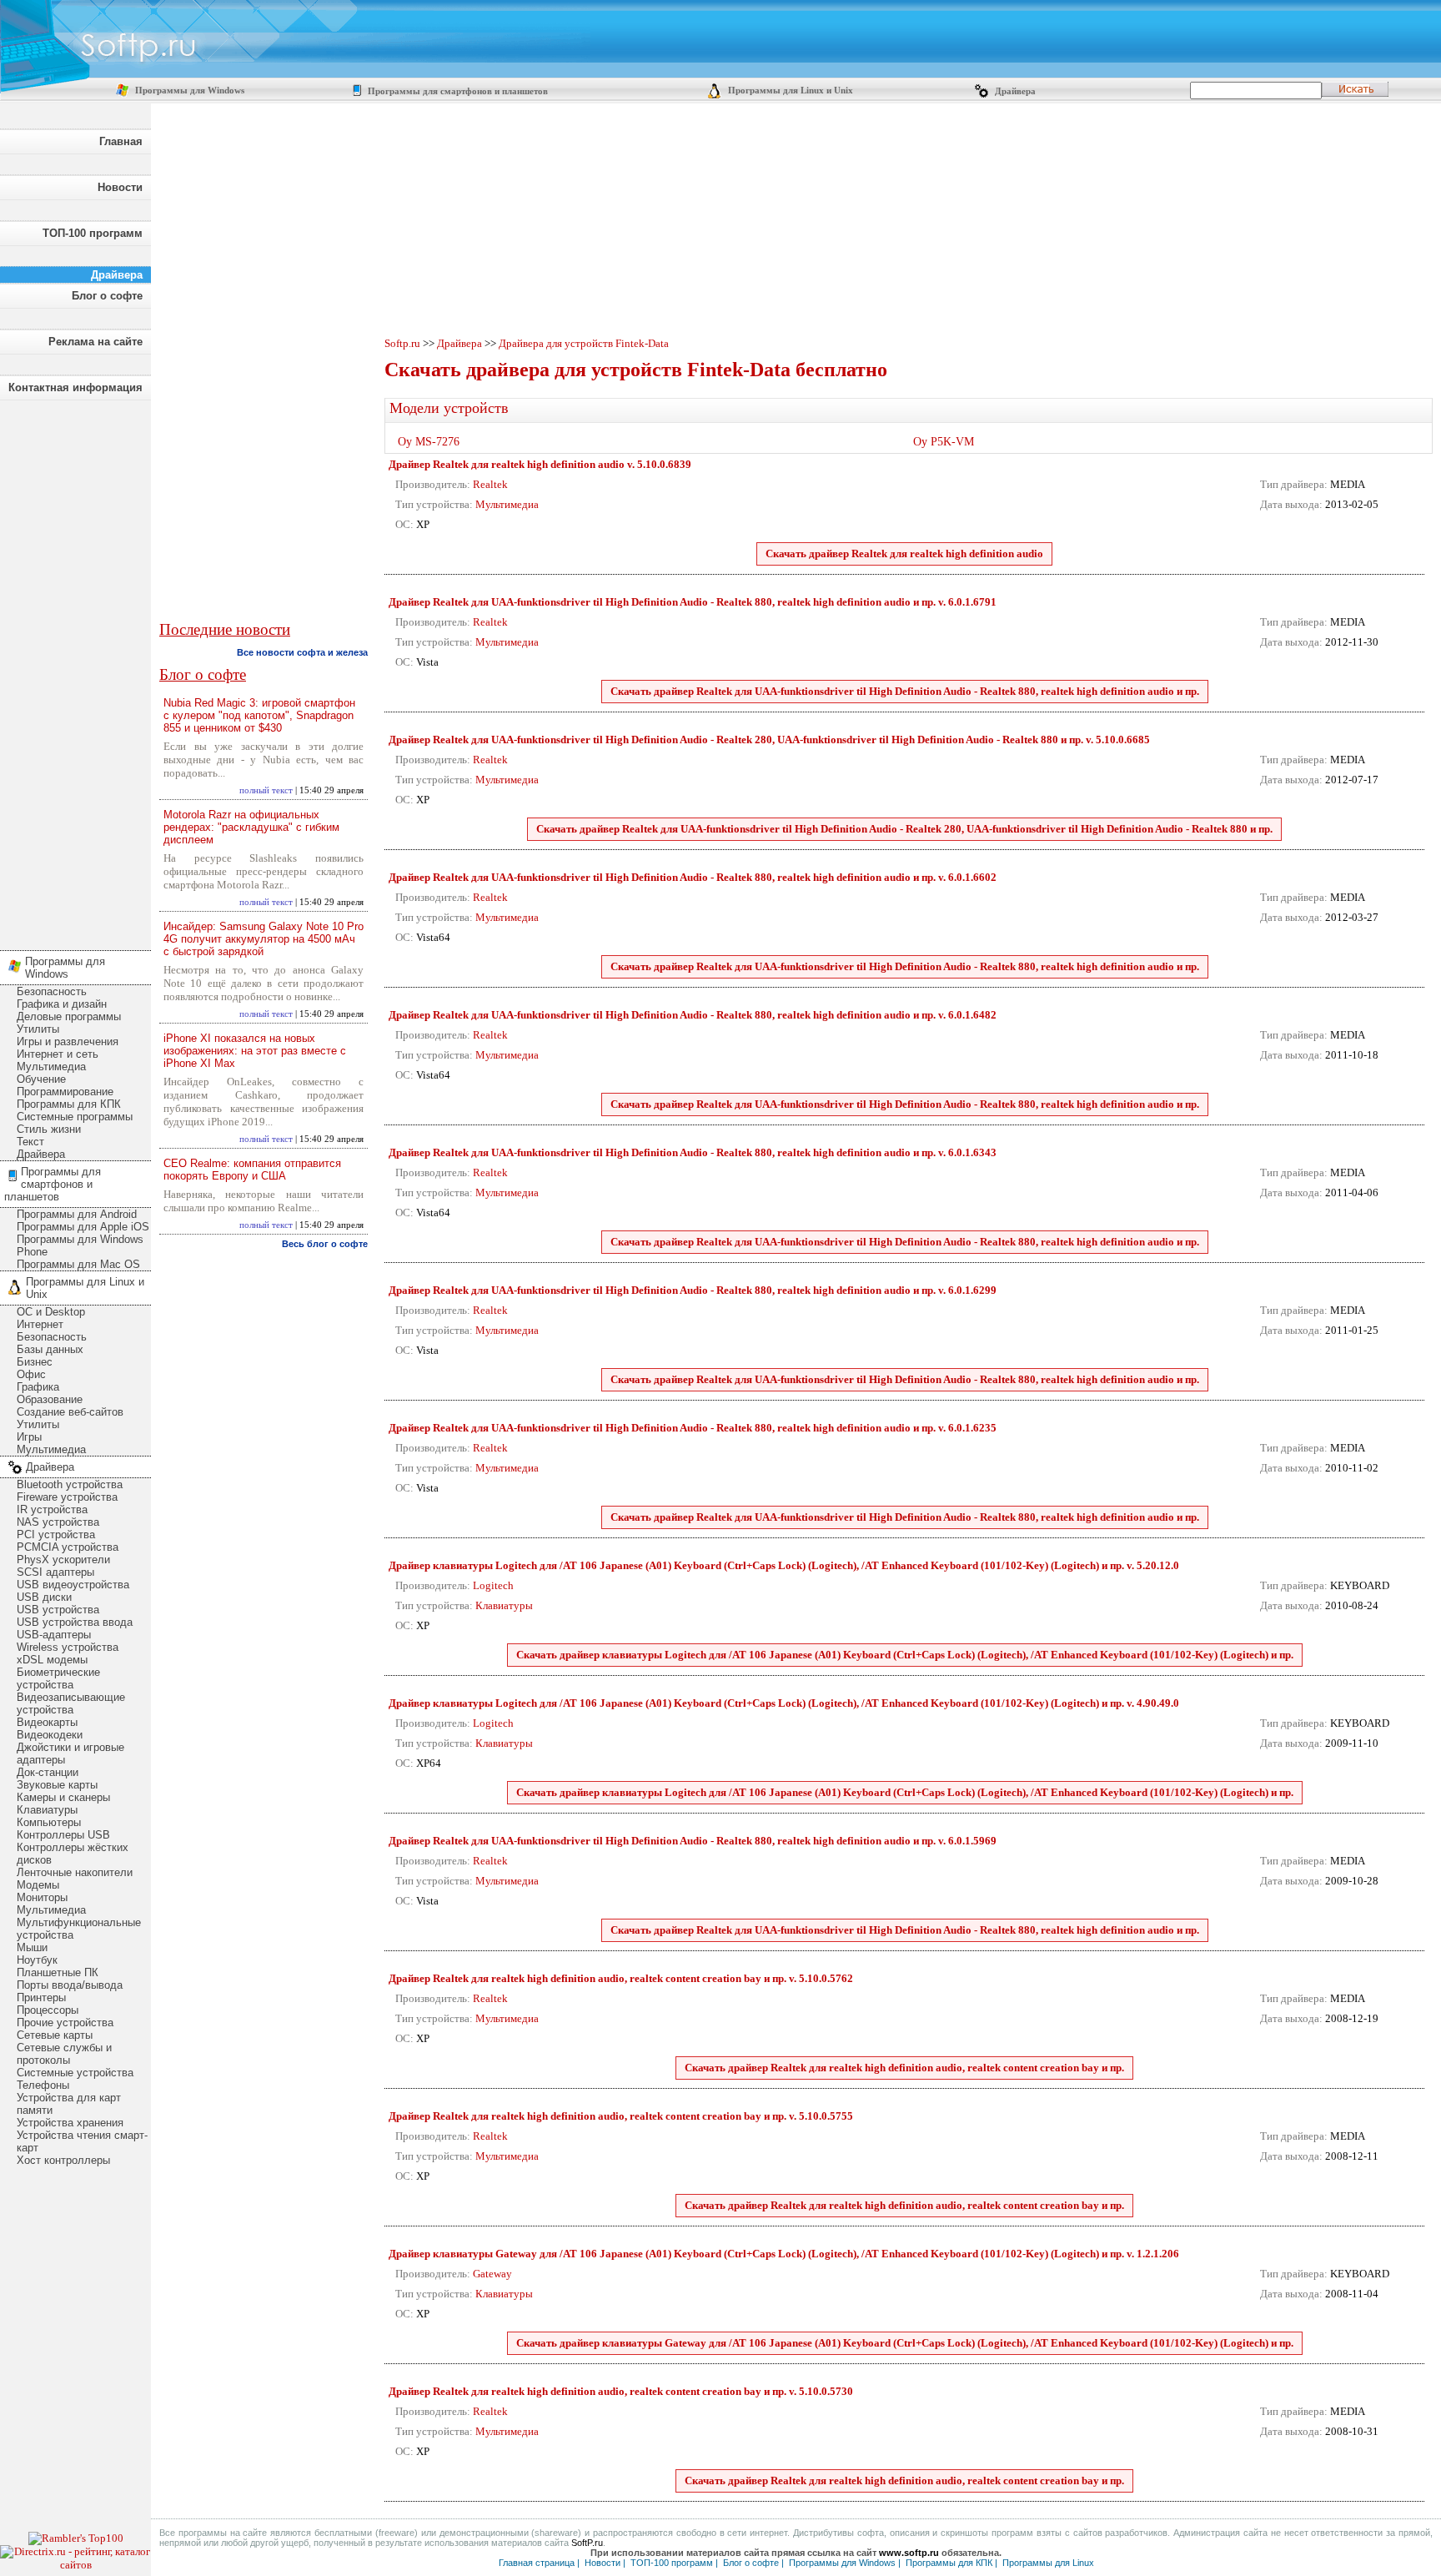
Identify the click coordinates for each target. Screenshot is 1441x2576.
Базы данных (50, 1349)
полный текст (266, 790)
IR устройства (52, 1509)
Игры (29, 1437)
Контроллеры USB (63, 1835)
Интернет (40, 1324)
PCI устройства (56, 1535)
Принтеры (41, 1997)
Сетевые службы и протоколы (64, 2054)
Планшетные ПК (58, 1972)
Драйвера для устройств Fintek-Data (584, 343)
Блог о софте (107, 296)
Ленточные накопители (75, 1872)
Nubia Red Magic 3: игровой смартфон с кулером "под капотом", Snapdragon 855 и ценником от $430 (259, 715)
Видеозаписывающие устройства (71, 1703)
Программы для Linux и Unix (789, 91)
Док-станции (48, 1772)
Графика (38, 1387)
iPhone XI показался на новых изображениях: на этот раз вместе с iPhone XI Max (255, 1051)
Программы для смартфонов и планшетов (457, 91)
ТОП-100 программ (93, 233)
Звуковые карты (57, 1785)
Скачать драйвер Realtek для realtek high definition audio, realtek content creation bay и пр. (904, 2068)
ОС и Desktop (51, 1312)
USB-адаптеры (54, 1635)
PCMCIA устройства (68, 1547)
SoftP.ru (587, 2543)
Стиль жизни (49, 1129)
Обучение (41, 1079)
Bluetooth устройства (70, 1484)
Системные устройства (75, 2073)
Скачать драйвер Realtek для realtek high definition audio (904, 553)
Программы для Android (77, 1214)
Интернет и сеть (58, 1054)
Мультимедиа (51, 1067)
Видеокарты (47, 1722)
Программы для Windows (188, 91)
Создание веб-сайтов (70, 1412)
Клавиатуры (47, 1810)
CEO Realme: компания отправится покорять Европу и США (252, 1170)
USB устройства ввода (75, 1622)
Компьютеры (49, 1822)
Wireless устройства (68, 1647)
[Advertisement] (75, 671)
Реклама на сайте (95, 342)
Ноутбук (37, 1960)
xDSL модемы (52, 1660)
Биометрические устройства (58, 1678)
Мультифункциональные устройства (79, 1929)
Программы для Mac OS (78, 1264)
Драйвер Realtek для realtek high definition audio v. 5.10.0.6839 (540, 464)
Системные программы (75, 1117)
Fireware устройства (67, 1497)
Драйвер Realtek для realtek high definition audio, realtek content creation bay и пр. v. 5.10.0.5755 (621, 2116)
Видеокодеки (50, 1735)
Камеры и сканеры (63, 1797)
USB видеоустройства (73, 1585)
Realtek (490, 484)
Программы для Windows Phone (80, 1245)
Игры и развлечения (68, 1041)
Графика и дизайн (62, 1004)
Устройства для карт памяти (69, 2104)
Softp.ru (402, 343)
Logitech (493, 1585)
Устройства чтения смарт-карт (82, 2141)
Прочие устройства (65, 2023)
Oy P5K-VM (944, 442)
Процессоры (48, 2010)
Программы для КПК (69, 1104)
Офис (31, 1374)
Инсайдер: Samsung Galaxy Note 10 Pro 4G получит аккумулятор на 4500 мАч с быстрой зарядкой (264, 939)
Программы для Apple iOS (83, 1227)
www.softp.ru (909, 2553)
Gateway (492, 2274)
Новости (120, 187)
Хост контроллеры (63, 2160)
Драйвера (1014, 91)
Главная (121, 141)
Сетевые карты (55, 2035)
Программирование (65, 1092)
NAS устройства (58, 1522)
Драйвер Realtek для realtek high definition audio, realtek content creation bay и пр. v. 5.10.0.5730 (621, 2391)
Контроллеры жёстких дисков (73, 1854)
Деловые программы (69, 1016)
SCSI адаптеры (55, 1572)
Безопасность (52, 991)
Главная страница (537, 2563)
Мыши (32, 1947)
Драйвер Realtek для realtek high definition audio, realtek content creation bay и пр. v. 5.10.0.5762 (621, 1978)
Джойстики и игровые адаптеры (70, 1753)
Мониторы (42, 1897)
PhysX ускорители (63, 1560)
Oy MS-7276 (429, 442)
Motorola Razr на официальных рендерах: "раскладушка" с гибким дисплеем (251, 827)
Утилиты (38, 1029)
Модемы (38, 1885)
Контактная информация (75, 387)
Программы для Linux (1048, 2563)
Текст (30, 1142)
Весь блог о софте (325, 1244)
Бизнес (35, 1362)
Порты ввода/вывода (70, 1985)
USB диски (44, 1597)
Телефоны (43, 2085)
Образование (50, 1399)
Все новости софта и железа (302, 652)
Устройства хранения (70, 2123)
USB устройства (58, 1610)
